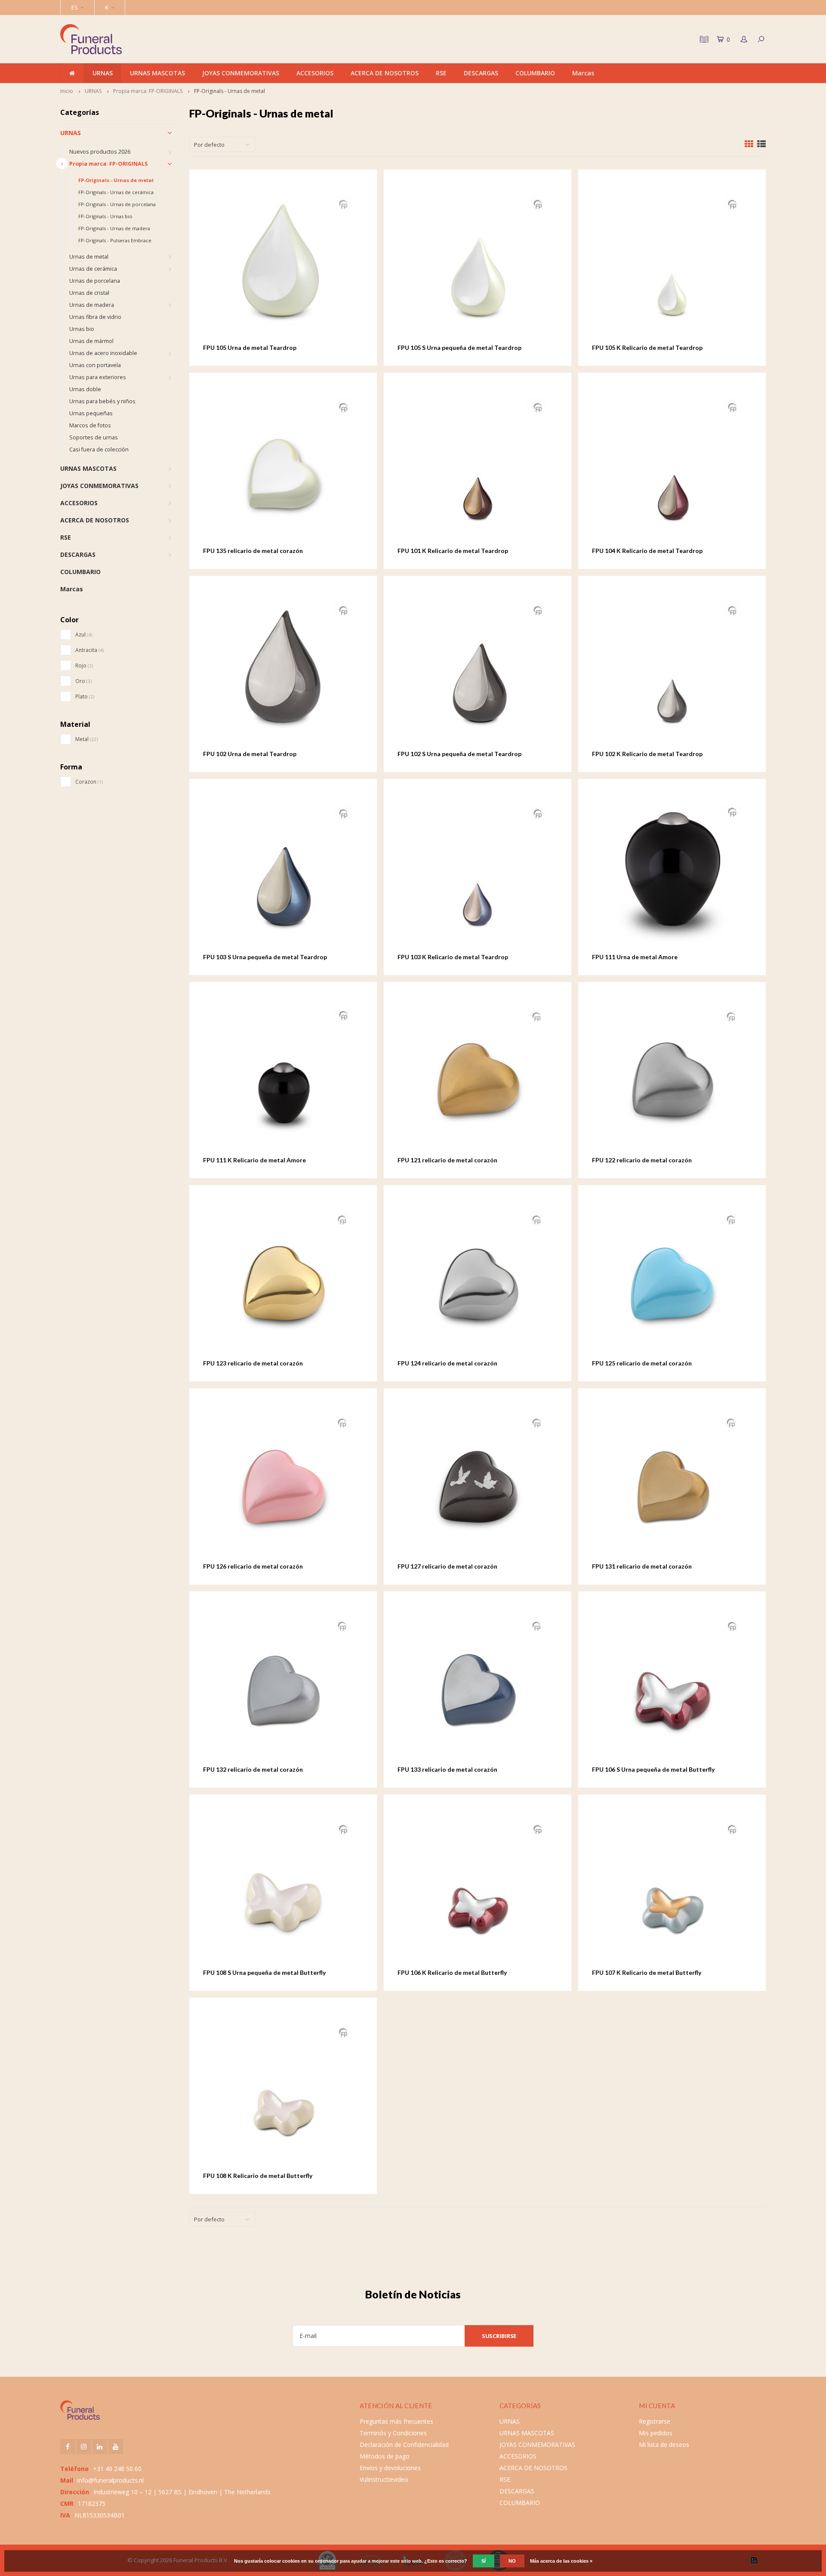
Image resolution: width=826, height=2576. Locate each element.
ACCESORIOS (315, 73)
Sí (484, 2561)
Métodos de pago (385, 2456)
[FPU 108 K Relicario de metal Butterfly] (283, 2091)
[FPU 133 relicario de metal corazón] (478, 1685)
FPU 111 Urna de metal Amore (635, 957)
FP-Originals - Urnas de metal (230, 91)
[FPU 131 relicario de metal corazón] (672, 1482)
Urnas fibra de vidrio (95, 317)
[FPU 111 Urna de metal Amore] (672, 873)
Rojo (84, 666)
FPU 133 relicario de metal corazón (447, 1769)
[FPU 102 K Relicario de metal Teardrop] (672, 669)
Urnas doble (85, 389)
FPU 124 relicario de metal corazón (447, 1363)
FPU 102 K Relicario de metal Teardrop (647, 754)
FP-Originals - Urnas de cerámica (116, 192)
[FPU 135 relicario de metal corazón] (283, 466)
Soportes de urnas (94, 437)
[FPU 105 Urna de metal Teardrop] (283, 263)
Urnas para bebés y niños (102, 401)
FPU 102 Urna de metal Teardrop (250, 754)
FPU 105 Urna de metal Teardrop (250, 347)
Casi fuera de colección (99, 449)
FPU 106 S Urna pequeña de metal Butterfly (653, 1769)
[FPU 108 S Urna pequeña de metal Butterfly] (283, 1888)
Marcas (583, 73)
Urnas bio (82, 329)
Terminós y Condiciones (393, 2433)
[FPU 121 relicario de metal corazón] (478, 1076)
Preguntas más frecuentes (396, 2421)
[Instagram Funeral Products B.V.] (84, 2447)
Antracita (89, 650)
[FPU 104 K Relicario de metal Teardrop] (672, 466)
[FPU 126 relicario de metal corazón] (283, 1482)
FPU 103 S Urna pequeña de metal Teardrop (265, 957)
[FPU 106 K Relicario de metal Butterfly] (478, 1888)
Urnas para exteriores (98, 377)
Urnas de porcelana (95, 281)
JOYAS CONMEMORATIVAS (241, 73)
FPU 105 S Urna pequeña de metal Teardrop (459, 347)
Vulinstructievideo (384, 2479)
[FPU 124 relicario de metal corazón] (478, 1279)
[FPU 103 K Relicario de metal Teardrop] (478, 873)
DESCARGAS (481, 73)
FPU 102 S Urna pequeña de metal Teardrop (459, 754)
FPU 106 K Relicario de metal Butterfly (452, 1972)
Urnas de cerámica (93, 269)
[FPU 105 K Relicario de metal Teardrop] (672, 263)
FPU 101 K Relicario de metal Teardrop (453, 551)
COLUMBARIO (535, 73)
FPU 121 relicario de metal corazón (447, 1160)
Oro (83, 681)
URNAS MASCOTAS (157, 73)
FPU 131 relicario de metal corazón (642, 1566)
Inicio (67, 91)
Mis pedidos (656, 2433)
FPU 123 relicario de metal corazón (253, 1363)
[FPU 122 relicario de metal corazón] (672, 1076)
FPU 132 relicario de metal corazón (253, 1769)
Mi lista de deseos (664, 2445)
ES (75, 7)
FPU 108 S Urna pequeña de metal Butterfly (264, 1972)
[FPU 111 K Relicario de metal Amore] (283, 1076)
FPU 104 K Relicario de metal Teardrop (647, 551)
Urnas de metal (89, 257)
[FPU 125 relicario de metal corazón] (672, 1279)
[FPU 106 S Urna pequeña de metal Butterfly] (672, 1685)
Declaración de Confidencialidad (404, 2445)
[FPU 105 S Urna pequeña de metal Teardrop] (478, 263)
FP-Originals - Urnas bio (105, 216)
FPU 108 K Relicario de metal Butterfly (258, 2176)
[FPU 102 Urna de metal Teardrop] (283, 669)
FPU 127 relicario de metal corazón (447, 1566)
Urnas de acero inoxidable (103, 353)
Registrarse (655, 2421)
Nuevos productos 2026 (100, 152)
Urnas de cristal (89, 293)
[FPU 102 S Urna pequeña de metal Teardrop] (478, 669)
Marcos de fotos (90, 425)
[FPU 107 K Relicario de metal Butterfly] (672, 1888)
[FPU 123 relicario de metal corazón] (283, 1279)
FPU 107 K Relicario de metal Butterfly (647, 1972)
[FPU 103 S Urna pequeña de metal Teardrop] (283, 873)
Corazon (89, 782)
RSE (441, 73)
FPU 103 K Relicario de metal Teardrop (453, 957)
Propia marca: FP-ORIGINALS (148, 91)
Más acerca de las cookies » (561, 2561)
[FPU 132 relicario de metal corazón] (283, 1685)
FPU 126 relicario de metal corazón (253, 1566)
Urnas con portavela (95, 365)
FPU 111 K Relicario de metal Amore (254, 1160)
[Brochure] (703, 39)
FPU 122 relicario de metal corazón (642, 1160)
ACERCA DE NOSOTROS (385, 73)
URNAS (103, 73)
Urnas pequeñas (91, 413)
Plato (85, 697)
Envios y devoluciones (390, 2468)
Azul (84, 635)
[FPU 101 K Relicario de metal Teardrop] (478, 466)
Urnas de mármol (91, 341)
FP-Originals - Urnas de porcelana (117, 204)
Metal (86, 739)
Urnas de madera (92, 305)
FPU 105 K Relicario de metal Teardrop (647, 347)
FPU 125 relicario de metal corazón (642, 1363)
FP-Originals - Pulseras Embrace (115, 240)
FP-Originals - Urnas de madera (114, 228)
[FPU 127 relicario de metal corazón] (478, 1482)
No (512, 2561)
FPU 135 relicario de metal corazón (253, 551)
